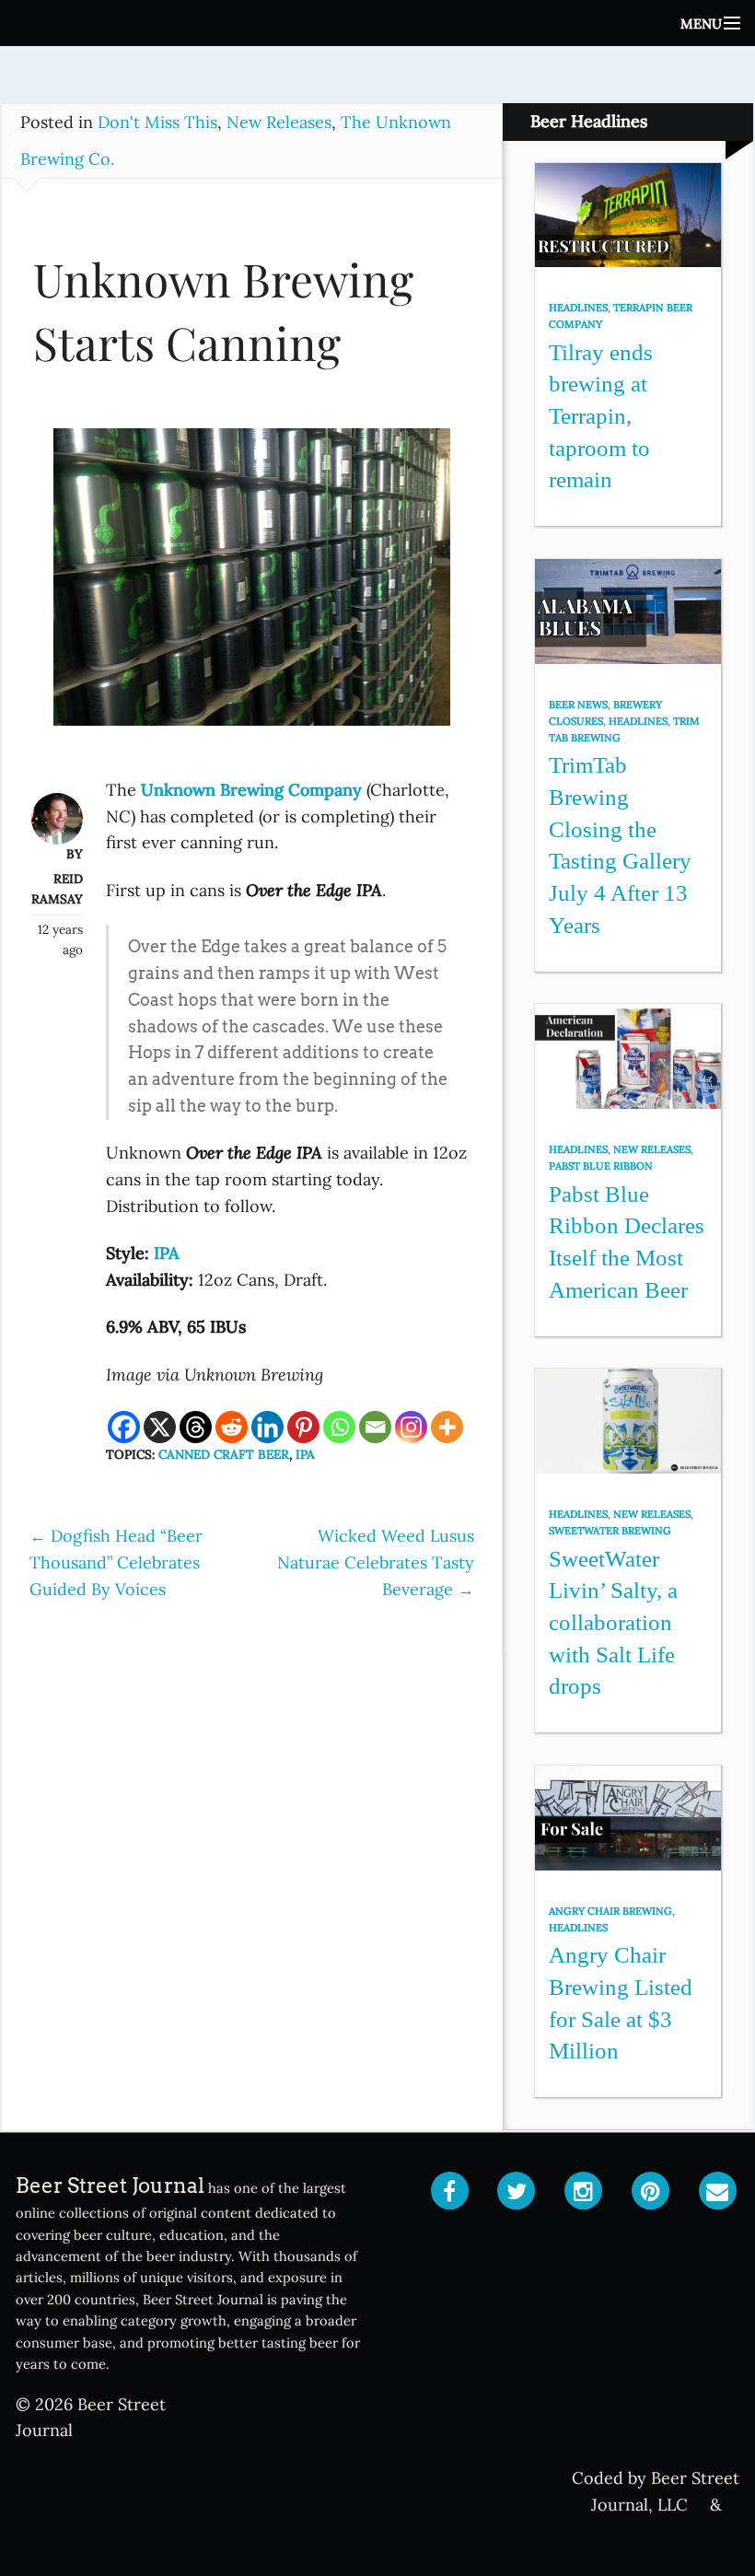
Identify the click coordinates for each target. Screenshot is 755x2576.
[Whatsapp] (339, 1427)
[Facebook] (124, 1427)
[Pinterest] (303, 1427)
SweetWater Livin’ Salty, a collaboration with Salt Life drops (613, 1623)
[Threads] (196, 1427)
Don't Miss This (157, 122)
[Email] (375, 1427)
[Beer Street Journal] (377, 23)
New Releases (279, 122)
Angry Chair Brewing (610, 1911)
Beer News (578, 705)
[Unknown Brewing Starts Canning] (252, 585)
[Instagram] (411, 1427)
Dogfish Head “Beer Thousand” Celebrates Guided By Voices (116, 1562)
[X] (160, 1427)
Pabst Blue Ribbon (601, 1166)
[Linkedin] (267, 1427)
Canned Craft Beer (224, 1454)
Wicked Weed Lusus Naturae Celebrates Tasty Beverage (376, 1562)
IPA (305, 1454)
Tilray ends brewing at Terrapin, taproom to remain (601, 416)
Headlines (578, 308)
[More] (447, 1427)
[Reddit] (232, 1427)
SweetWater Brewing (610, 1531)
